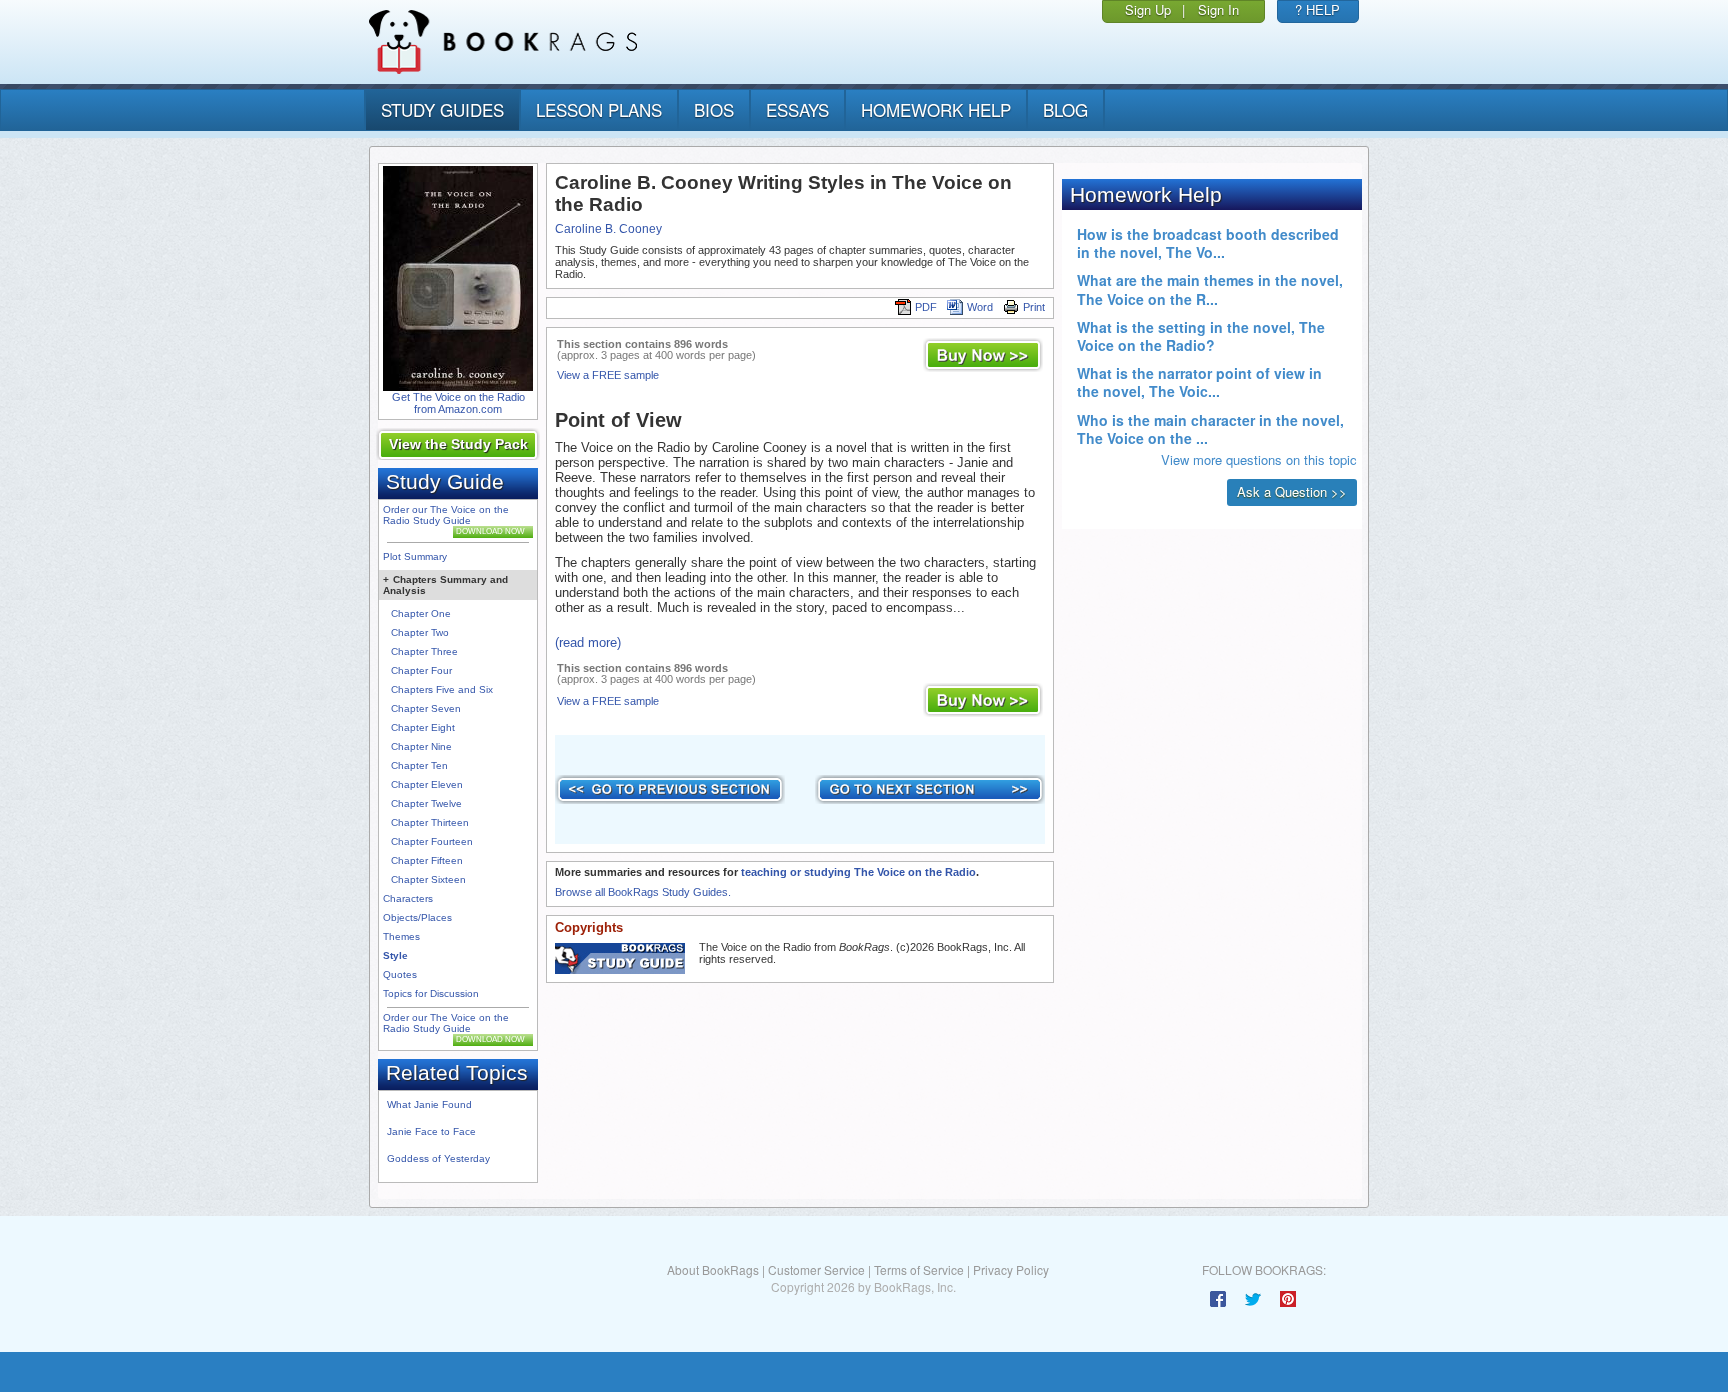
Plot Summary (415, 556)
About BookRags (713, 1269)
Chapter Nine (421, 746)
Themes (401, 936)
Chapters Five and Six (442, 689)
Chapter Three (424, 651)
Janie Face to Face (431, 1131)
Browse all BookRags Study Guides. (643, 892)
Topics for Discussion (431, 993)
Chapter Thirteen (430, 822)
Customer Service (816, 1269)
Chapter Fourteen (432, 841)
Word (980, 307)
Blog (1065, 109)
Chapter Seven (426, 708)
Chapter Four (421, 670)
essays (797, 109)
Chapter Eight (423, 727)
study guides (442, 109)
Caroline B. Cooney (608, 229)
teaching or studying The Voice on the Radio (858, 872)
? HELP (1317, 9)
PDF (926, 307)
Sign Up (1148, 9)
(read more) (588, 642)
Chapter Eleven (427, 784)
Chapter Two (420, 632)
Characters (408, 898)
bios (714, 109)
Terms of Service (919, 1269)
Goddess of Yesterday (438, 1158)
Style (395, 955)
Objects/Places (417, 917)
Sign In (1218, 9)
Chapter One (421, 613)
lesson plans (599, 109)
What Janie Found (429, 1104)
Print (1034, 307)
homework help (936, 109)
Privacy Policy (1011, 1269)
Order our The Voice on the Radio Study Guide (446, 515)
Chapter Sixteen (428, 879)
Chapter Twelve (426, 803)
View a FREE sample (608, 375)
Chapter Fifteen (427, 860)
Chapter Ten (419, 765)
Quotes (400, 974)
